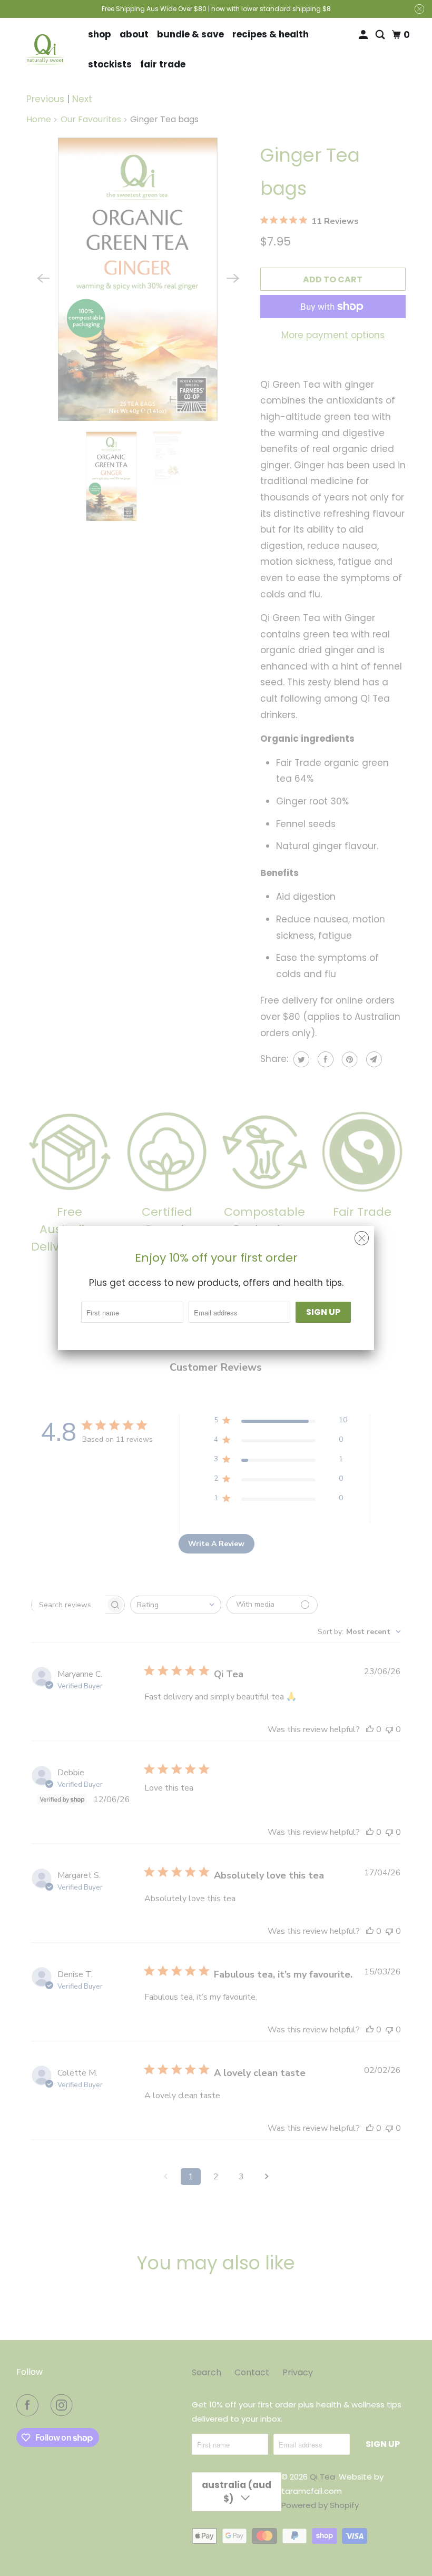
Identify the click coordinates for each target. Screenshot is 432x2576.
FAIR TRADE (163, 64)
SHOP (100, 34)
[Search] (381, 35)
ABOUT (134, 34)
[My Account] (364, 35)
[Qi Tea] (45, 50)
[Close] (362, 1238)
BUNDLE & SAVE (190, 34)
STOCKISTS (110, 64)
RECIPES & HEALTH (271, 34)
